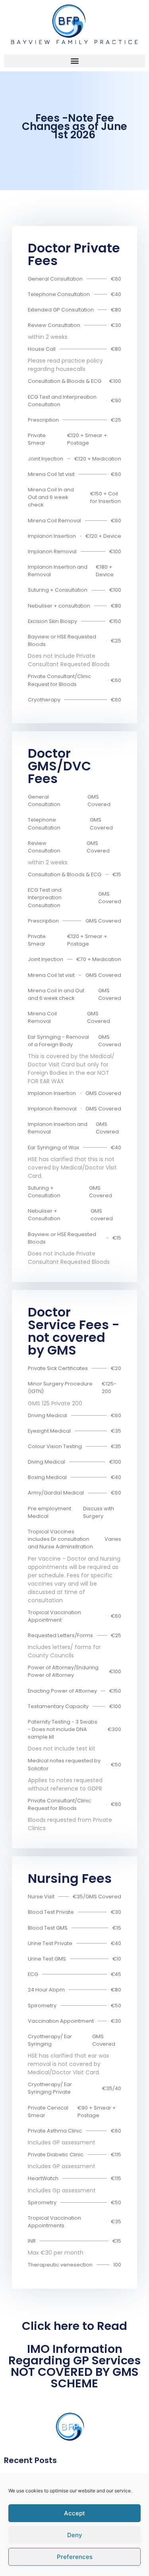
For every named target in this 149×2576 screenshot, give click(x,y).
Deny (75, 2535)
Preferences (75, 2557)
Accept (74, 2513)
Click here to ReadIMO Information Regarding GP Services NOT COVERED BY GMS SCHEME (74, 2355)
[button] (74, 61)
